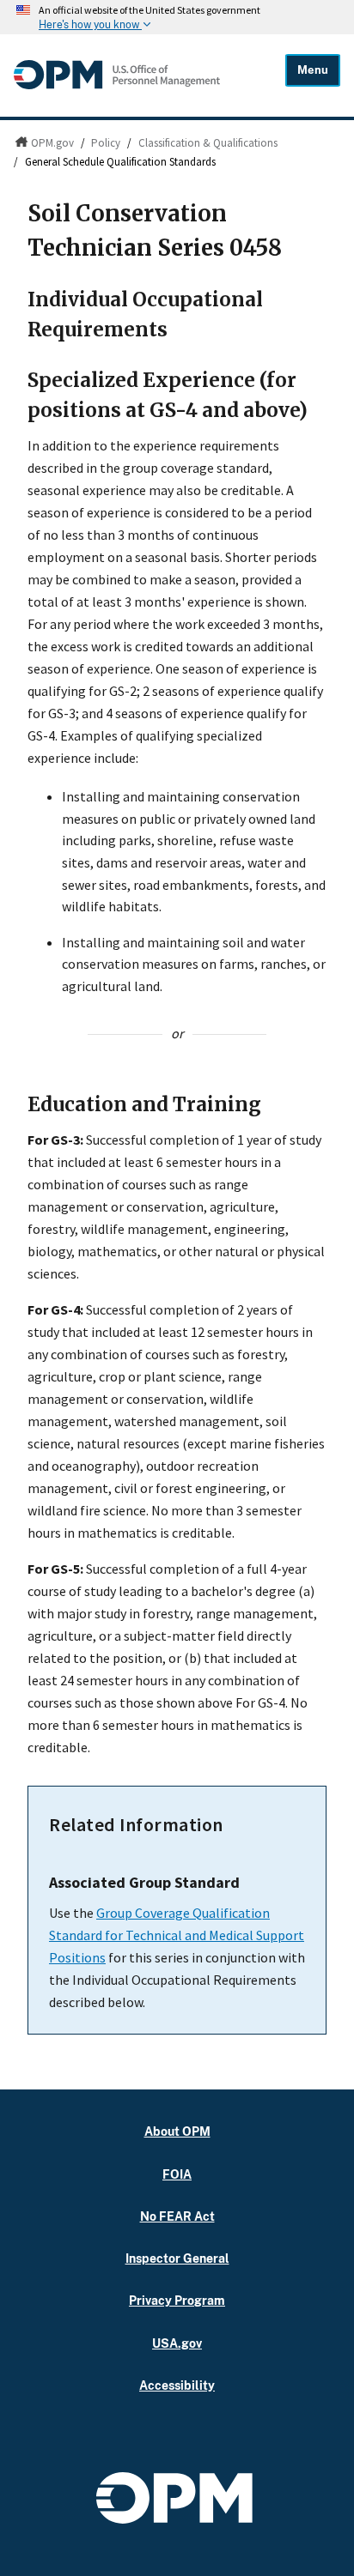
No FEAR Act (177, 2216)
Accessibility (177, 2385)
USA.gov (177, 2343)
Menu (313, 70)
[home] (117, 85)
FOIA (177, 2174)
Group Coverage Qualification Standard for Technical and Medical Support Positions (177, 1935)
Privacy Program (177, 2300)
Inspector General (177, 2258)
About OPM (177, 2131)
